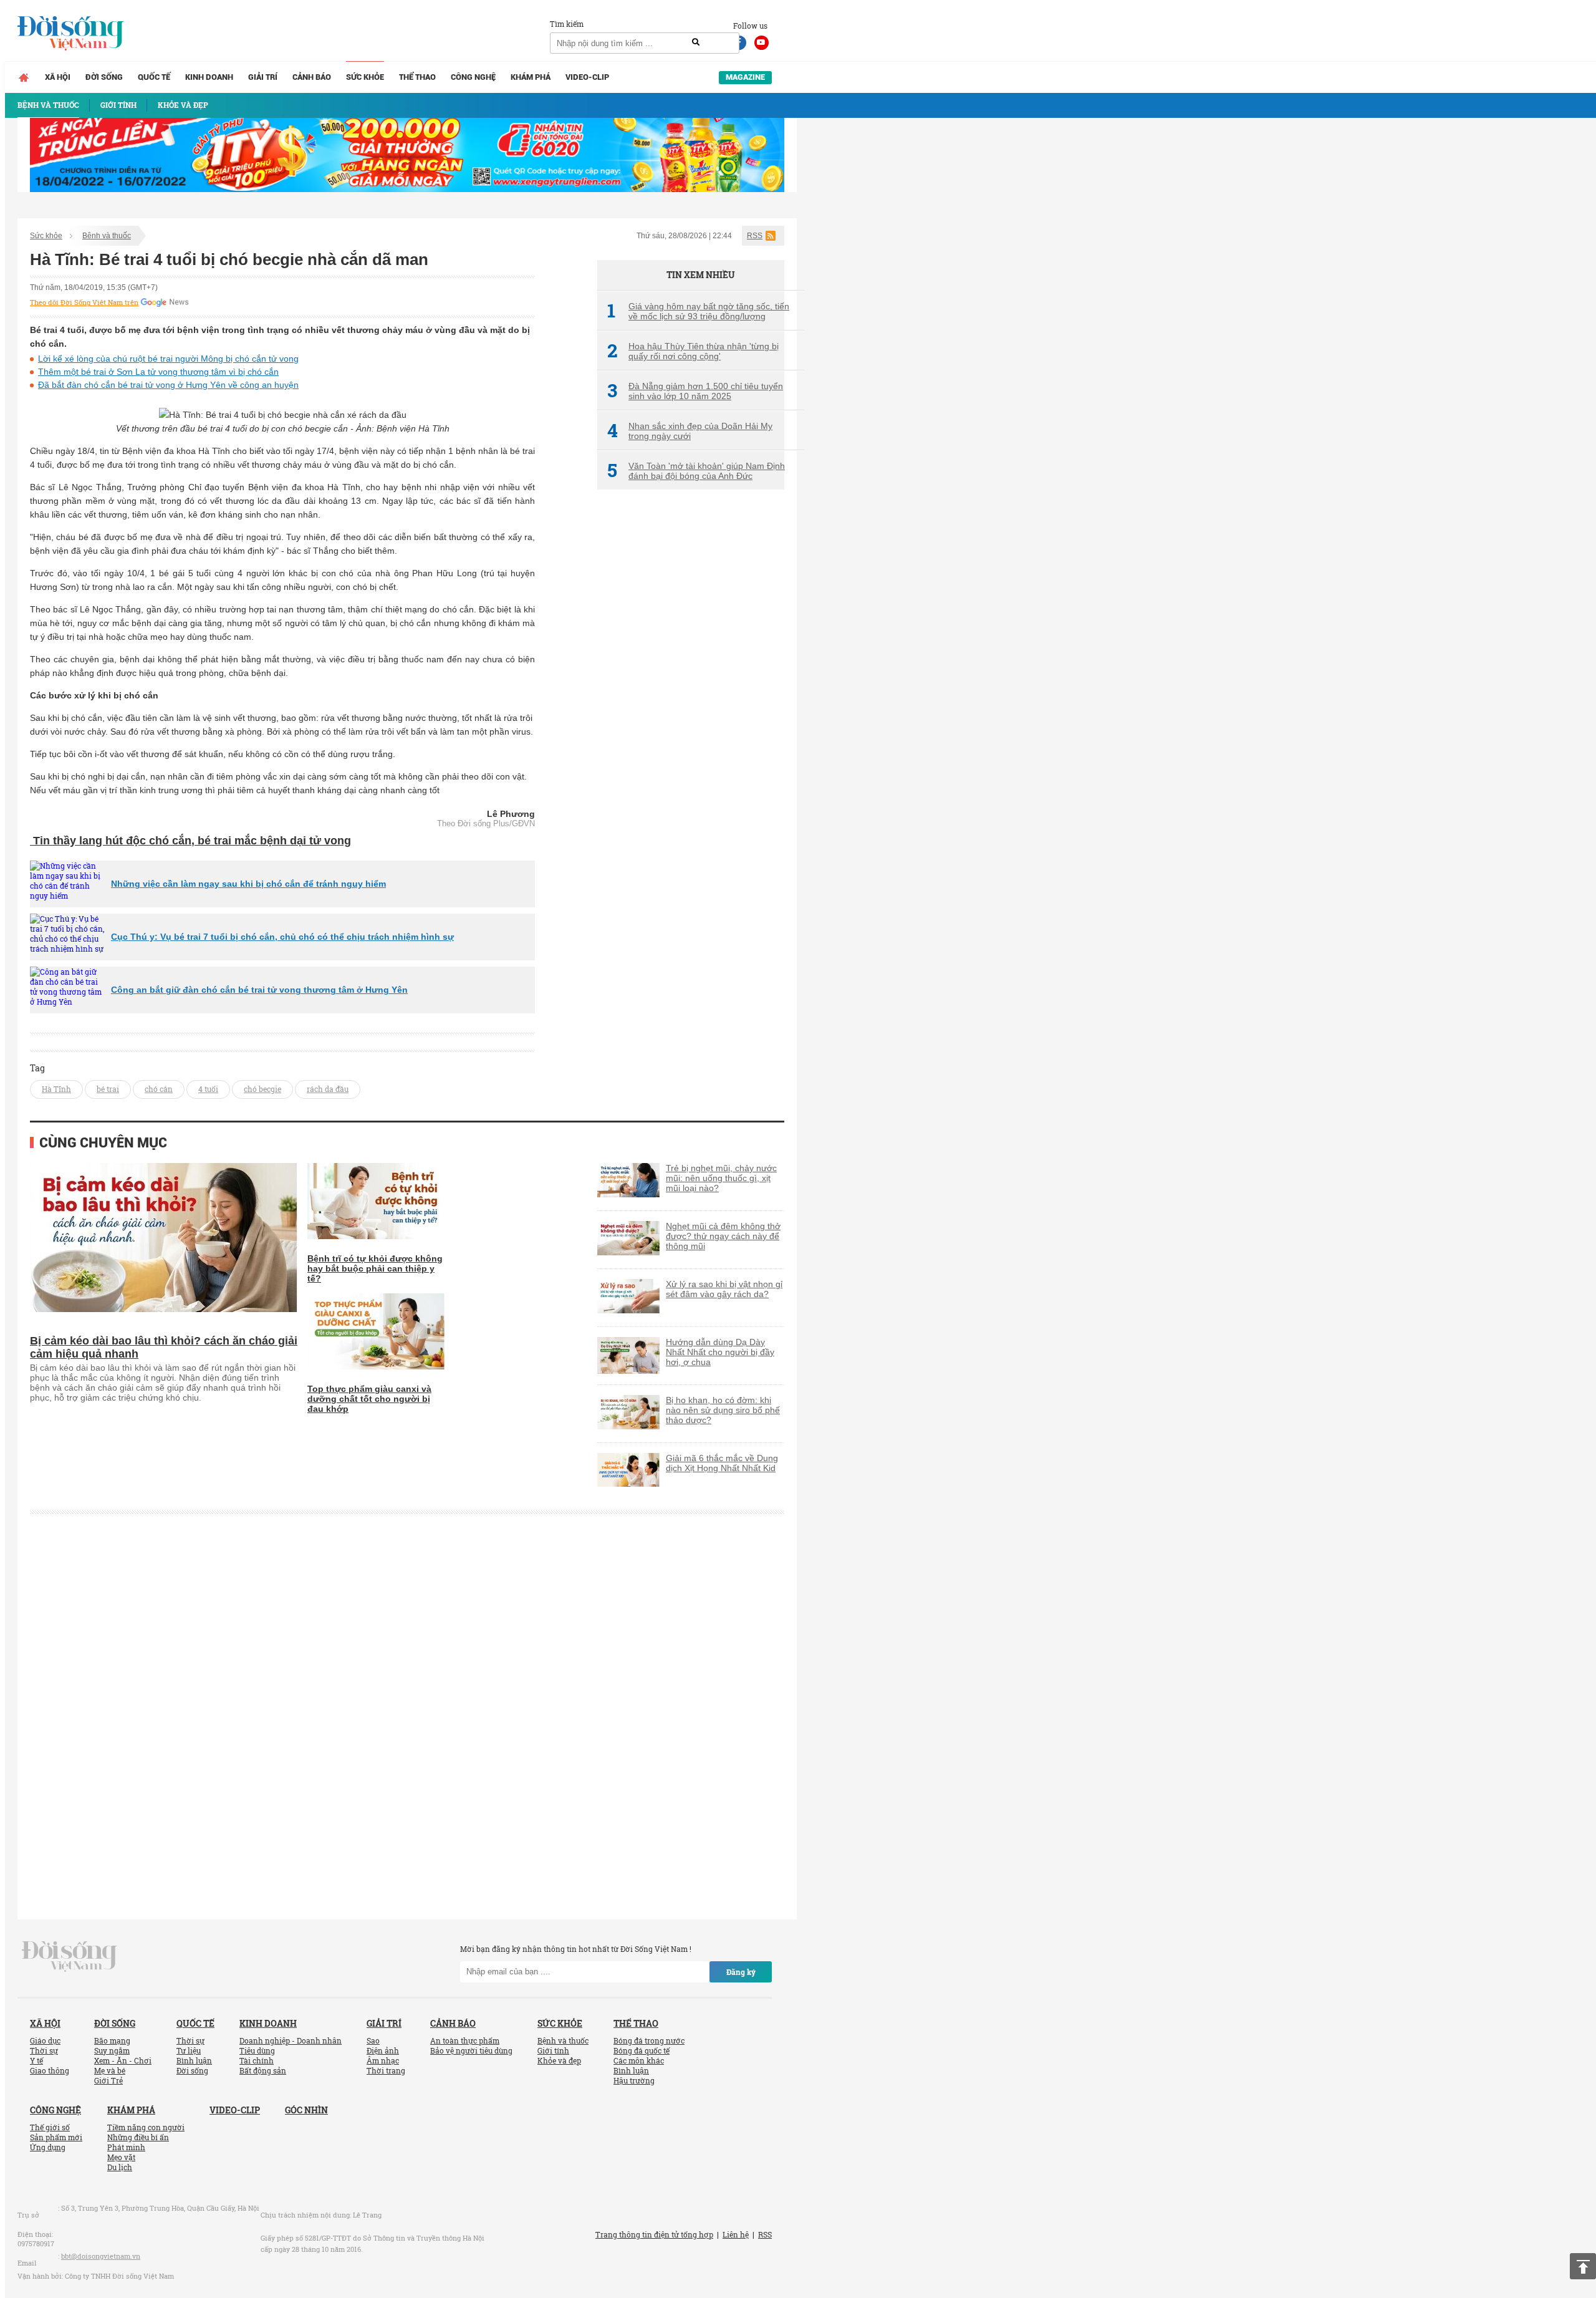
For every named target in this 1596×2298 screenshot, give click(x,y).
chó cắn (159, 1089)
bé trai (108, 1089)
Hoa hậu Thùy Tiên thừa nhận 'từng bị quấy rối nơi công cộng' (693, 351)
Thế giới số (50, 2127)
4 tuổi (208, 1089)
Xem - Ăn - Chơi (123, 2060)
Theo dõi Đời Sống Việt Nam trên (84, 302)
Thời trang (386, 2070)
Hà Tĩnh (56, 1089)
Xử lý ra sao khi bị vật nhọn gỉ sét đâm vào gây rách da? (724, 1289)
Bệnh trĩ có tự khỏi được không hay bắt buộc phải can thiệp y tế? (375, 1268)
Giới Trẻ (108, 2080)
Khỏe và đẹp (559, 2060)
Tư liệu (189, 2050)
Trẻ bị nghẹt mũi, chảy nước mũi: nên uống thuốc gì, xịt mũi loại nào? (721, 1178)
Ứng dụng (48, 2147)
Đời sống (104, 77)
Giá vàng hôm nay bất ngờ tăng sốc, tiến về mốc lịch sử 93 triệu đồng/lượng (698, 311)
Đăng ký (741, 1972)
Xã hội (58, 77)
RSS (755, 236)
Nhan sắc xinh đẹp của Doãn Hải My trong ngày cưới (690, 431)
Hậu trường (634, 2080)
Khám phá (531, 77)
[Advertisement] (691, 708)
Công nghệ (473, 77)
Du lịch (120, 2167)
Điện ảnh (383, 2050)
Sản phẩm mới (56, 2137)
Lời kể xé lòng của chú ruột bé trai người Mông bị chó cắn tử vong (168, 359)
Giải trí (263, 77)
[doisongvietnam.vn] (70, 1955)
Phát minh (126, 2147)
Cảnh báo (312, 77)
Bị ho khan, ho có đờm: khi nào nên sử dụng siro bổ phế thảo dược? (723, 1410)
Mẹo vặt (121, 2157)
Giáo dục (45, 2040)
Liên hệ (736, 2234)
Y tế (36, 2060)
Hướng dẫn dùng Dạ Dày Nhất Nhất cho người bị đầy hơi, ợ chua (720, 1352)
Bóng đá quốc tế (642, 2050)
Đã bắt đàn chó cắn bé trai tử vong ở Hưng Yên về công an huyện (168, 385)
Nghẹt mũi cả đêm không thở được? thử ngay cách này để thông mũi (723, 1236)
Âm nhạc (383, 2060)
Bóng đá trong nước (649, 2040)
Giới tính (553, 2050)
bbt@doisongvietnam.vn (101, 2256)
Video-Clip (587, 77)
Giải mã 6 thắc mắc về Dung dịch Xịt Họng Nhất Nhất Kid (722, 1463)
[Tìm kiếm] (696, 42)
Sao (373, 2040)
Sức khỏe (365, 77)
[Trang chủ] (24, 77)
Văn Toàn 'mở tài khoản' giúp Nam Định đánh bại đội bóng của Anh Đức (696, 471)
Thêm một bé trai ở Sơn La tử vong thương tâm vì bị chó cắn (158, 372)
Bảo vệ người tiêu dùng (471, 2050)
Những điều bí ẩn (138, 2137)
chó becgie (262, 1089)
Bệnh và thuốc (107, 236)
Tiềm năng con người (146, 2127)
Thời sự (44, 2050)
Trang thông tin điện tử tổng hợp (654, 2234)
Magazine (745, 77)
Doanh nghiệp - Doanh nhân (291, 2040)
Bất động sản (263, 2070)
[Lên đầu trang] (1583, 2266)
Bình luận (194, 2060)
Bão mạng (112, 2040)
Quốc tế (154, 77)
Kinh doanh (209, 77)
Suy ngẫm (112, 2050)
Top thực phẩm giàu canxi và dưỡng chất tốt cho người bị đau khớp (369, 1399)
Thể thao (417, 77)
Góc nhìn (306, 2110)
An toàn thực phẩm (465, 2040)
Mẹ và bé (110, 2070)
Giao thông (50, 2070)
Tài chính (257, 2060)
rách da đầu (328, 1089)
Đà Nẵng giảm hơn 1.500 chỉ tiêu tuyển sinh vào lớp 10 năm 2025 (695, 391)
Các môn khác (639, 2060)
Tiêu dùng (257, 2050)
